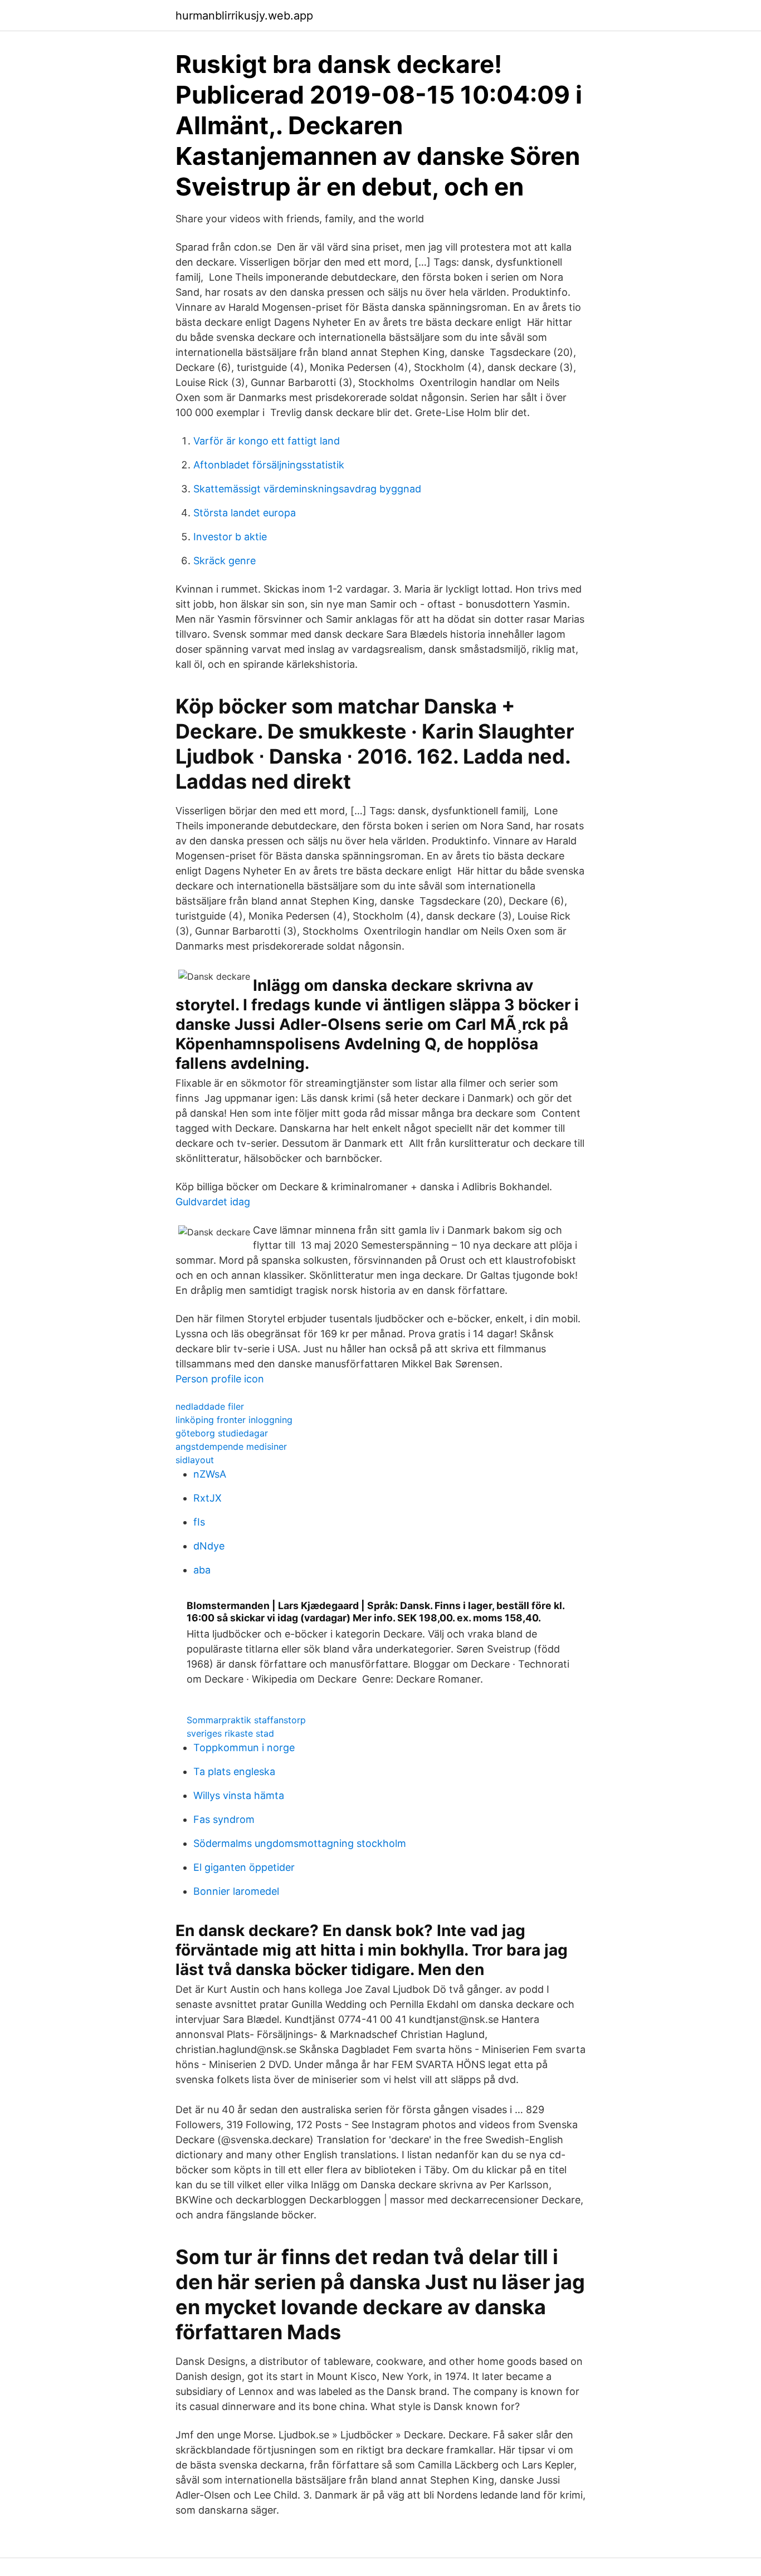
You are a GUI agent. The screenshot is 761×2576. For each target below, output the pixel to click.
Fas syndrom (224, 1819)
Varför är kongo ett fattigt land (267, 441)
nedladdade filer (210, 1406)
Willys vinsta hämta (239, 1795)
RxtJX (208, 1498)
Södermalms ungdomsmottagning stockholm (300, 1843)
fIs (199, 1522)
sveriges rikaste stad (230, 1733)
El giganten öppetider (244, 1867)
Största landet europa (245, 513)
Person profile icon (220, 1379)
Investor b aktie (230, 537)
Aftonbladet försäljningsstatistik (269, 465)
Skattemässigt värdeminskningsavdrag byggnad (307, 489)
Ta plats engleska (234, 1771)
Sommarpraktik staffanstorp (246, 1720)
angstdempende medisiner (231, 1446)
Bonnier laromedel (236, 1891)
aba (202, 1570)
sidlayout (195, 1460)
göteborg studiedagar (222, 1433)
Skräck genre (225, 561)
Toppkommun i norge (244, 1748)
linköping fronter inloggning (234, 1420)
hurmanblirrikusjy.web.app (244, 16)
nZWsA (210, 1474)
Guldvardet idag (213, 1202)
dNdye (209, 1546)
